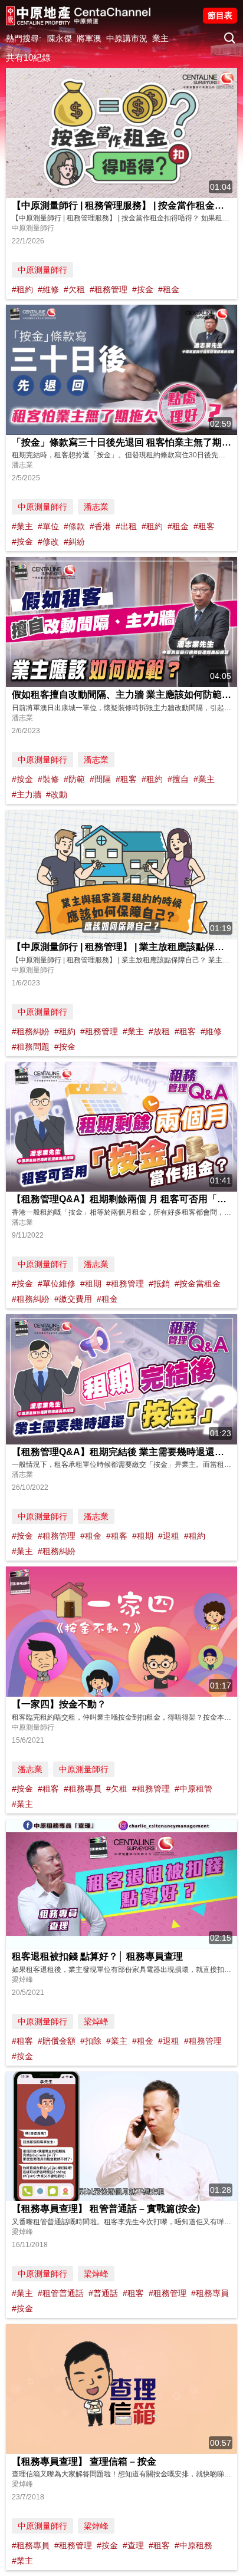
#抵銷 (159, 1284)
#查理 (133, 2545)
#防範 (74, 779)
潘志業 (96, 507)
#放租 (159, 1031)
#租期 (91, 1284)
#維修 (48, 289)
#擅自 (178, 779)
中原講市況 (127, 38)
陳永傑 (60, 38)
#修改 (48, 542)
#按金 (143, 289)
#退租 (169, 1536)
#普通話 (103, 2293)
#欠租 (74, 289)
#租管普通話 (61, 2293)
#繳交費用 (73, 1299)
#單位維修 (57, 1284)
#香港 (100, 526)
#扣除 (91, 2041)
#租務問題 (31, 1047)
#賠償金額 (57, 2041)
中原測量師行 (42, 270)
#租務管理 (109, 289)
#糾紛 (74, 542)
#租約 (22, 289)
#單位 (48, 526)
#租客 (204, 526)
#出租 (126, 526)
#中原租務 (193, 2545)
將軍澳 (89, 38)
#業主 (22, 526)
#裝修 (48, 779)
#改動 (57, 794)
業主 (160, 38)
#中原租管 (193, 1789)
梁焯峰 (96, 2021)
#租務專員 (83, 1789)
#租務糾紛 (31, 1031)
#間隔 (100, 779)
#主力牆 (27, 794)
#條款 (74, 526)
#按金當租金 (198, 1284)
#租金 (169, 289)
